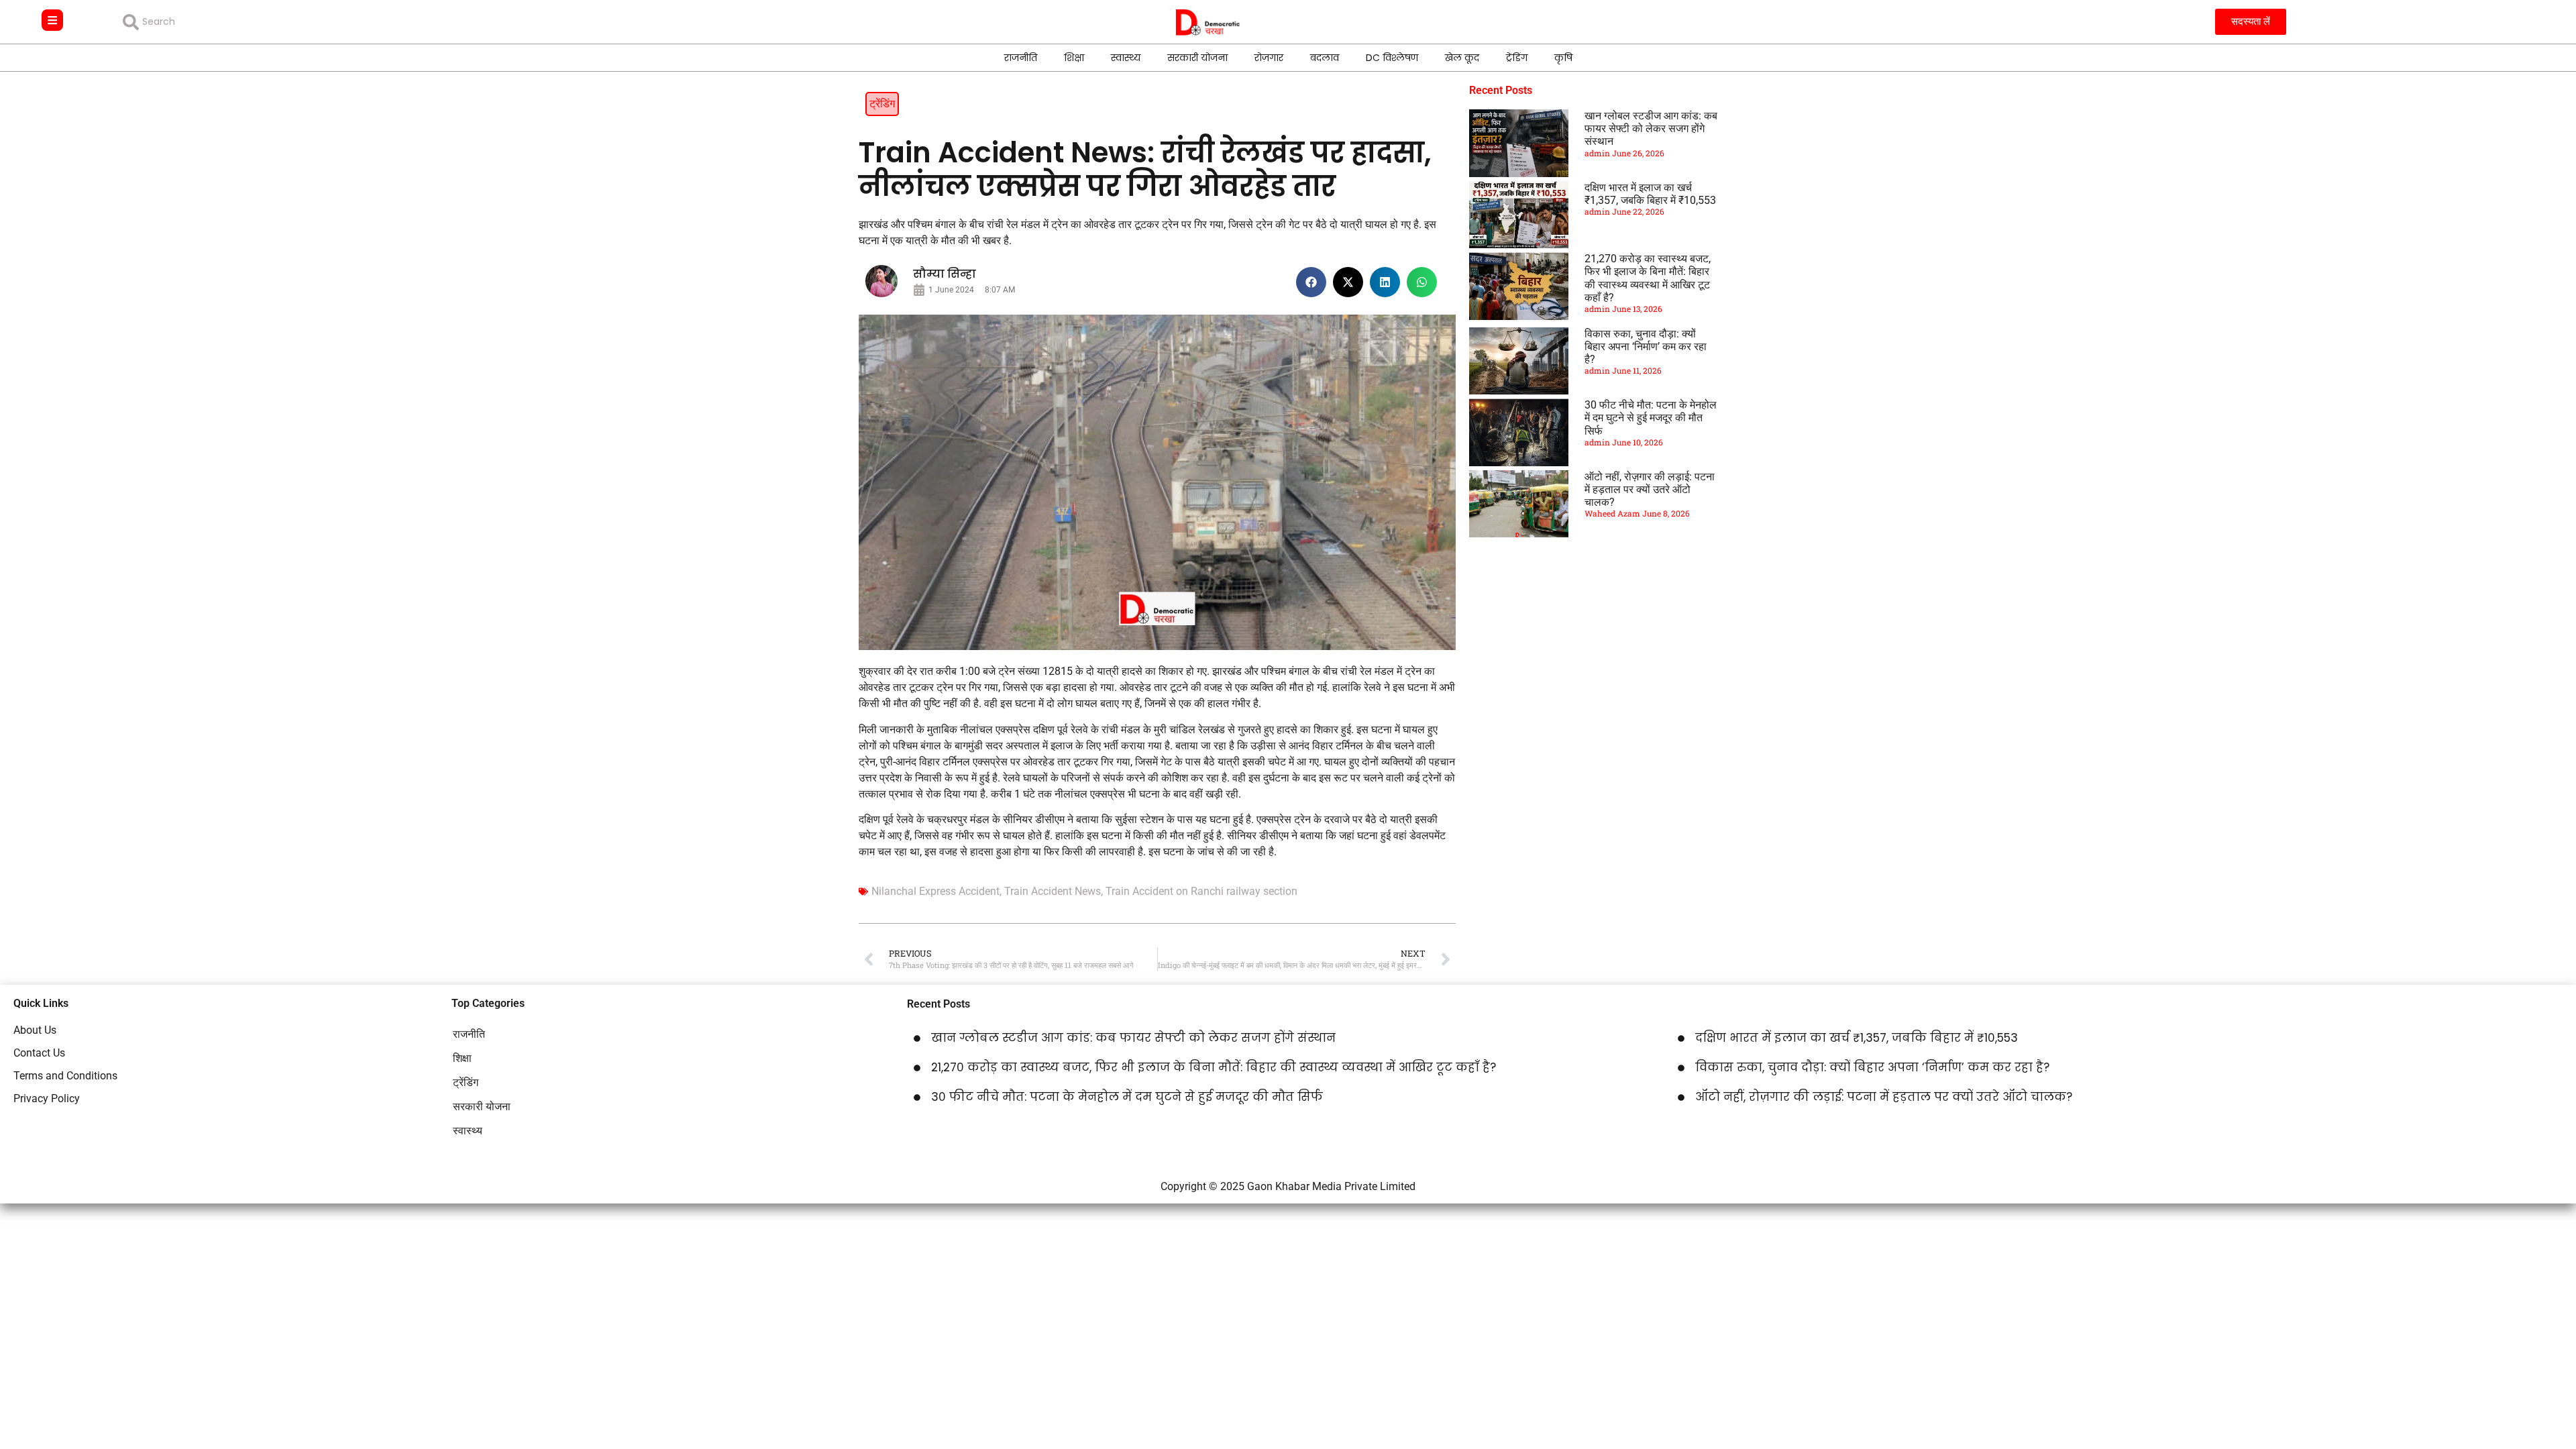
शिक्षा (1074, 58)
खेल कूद (1462, 58)
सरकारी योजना (1197, 58)
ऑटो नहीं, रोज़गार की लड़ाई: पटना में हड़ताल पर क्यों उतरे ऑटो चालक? (1650, 489)
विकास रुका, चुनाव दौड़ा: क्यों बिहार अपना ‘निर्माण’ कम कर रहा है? (1646, 346)
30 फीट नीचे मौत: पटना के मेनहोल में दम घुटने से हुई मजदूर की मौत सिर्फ (1651, 418)
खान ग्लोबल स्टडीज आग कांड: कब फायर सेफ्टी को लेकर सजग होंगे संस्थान (1651, 128)
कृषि (1563, 58)
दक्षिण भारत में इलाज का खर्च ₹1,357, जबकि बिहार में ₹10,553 (1650, 194)
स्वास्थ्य (1126, 58)
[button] (1311, 282)
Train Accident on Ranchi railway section (1201, 891)
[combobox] (220, 22)
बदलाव (1325, 58)
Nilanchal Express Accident (935, 891)
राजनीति (1021, 58)
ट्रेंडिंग (1517, 58)
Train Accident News (1053, 891)
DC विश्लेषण (1392, 58)
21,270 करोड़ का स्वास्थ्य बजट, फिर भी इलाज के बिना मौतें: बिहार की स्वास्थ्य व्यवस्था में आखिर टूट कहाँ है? (1648, 278)
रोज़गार (1269, 58)
